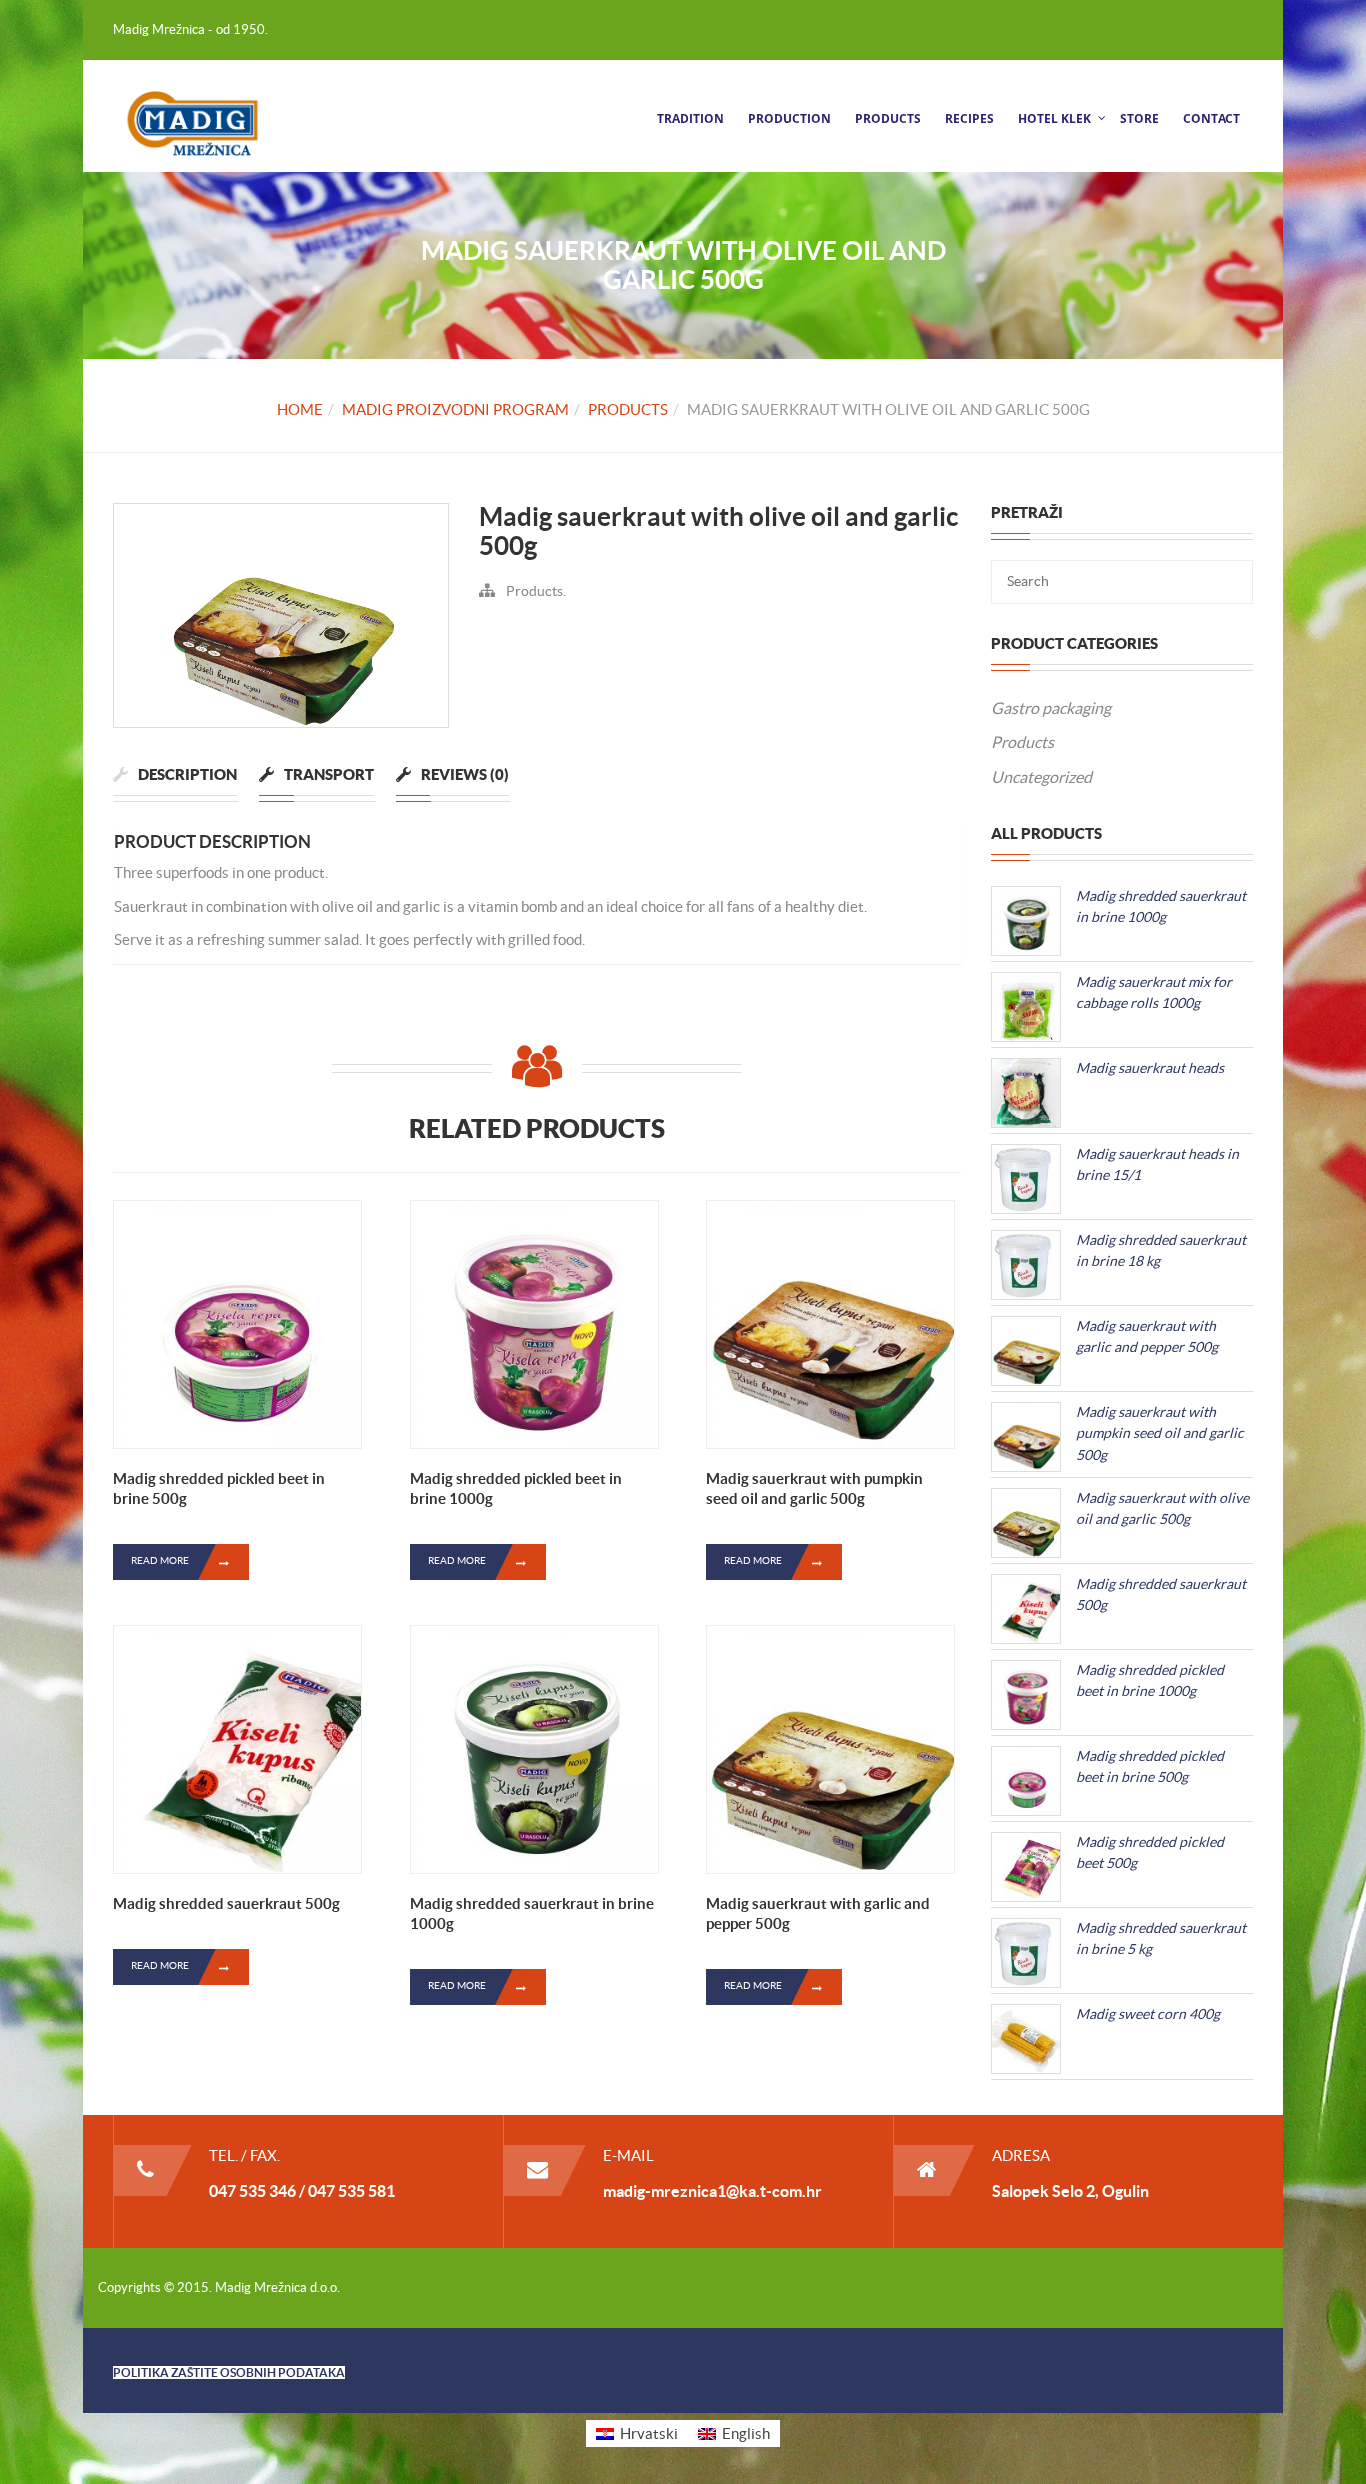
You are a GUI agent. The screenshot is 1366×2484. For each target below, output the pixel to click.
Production (789, 118)
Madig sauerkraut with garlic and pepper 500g (818, 1913)
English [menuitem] (746, 2433)
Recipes (969, 118)
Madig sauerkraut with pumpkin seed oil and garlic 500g (814, 1488)
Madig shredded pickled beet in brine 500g (219, 1488)
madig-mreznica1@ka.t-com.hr (712, 2191)
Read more (160, 1560)
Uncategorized (1041, 777)
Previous (84, 611)
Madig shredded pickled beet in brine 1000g (516, 1488)
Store (1139, 118)
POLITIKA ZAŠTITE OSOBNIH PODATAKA (229, 2372)
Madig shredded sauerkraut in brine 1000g (532, 1913)
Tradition (690, 118)
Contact (1211, 118)
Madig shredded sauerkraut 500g (226, 1903)
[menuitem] (637, 2434)
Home (300, 409)
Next (478, 611)
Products (888, 118)
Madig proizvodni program (455, 409)
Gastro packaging (1051, 708)
